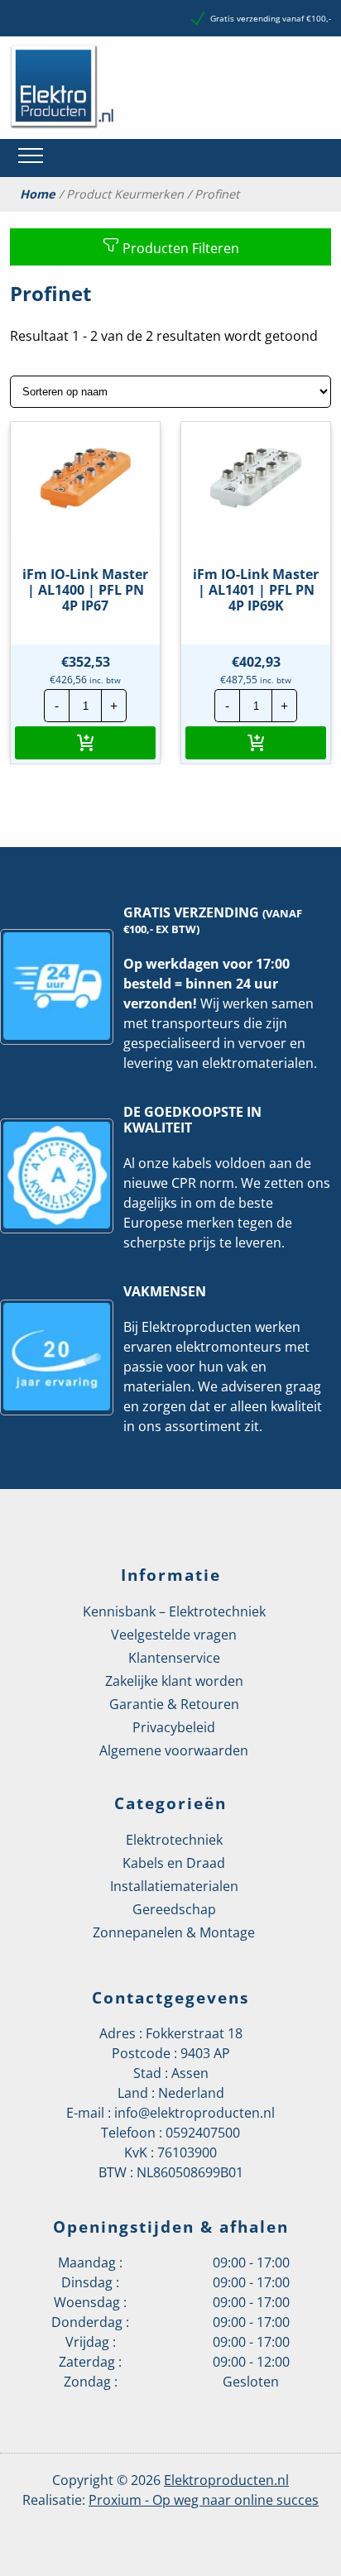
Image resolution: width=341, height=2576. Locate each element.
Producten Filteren (179, 248)
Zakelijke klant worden (174, 1681)
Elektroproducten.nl (226, 2480)
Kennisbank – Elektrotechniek (174, 1611)
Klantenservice (174, 1658)
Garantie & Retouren (174, 1704)
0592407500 (203, 2133)
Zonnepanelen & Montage (174, 1932)
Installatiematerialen (174, 1886)
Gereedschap (174, 1909)
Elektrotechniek (174, 1840)
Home (38, 194)
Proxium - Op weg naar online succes (204, 2500)
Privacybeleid (174, 1727)
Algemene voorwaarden (174, 1750)
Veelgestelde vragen (174, 1635)
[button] (85, 743)
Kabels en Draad (174, 1863)
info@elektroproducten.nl (195, 2113)
